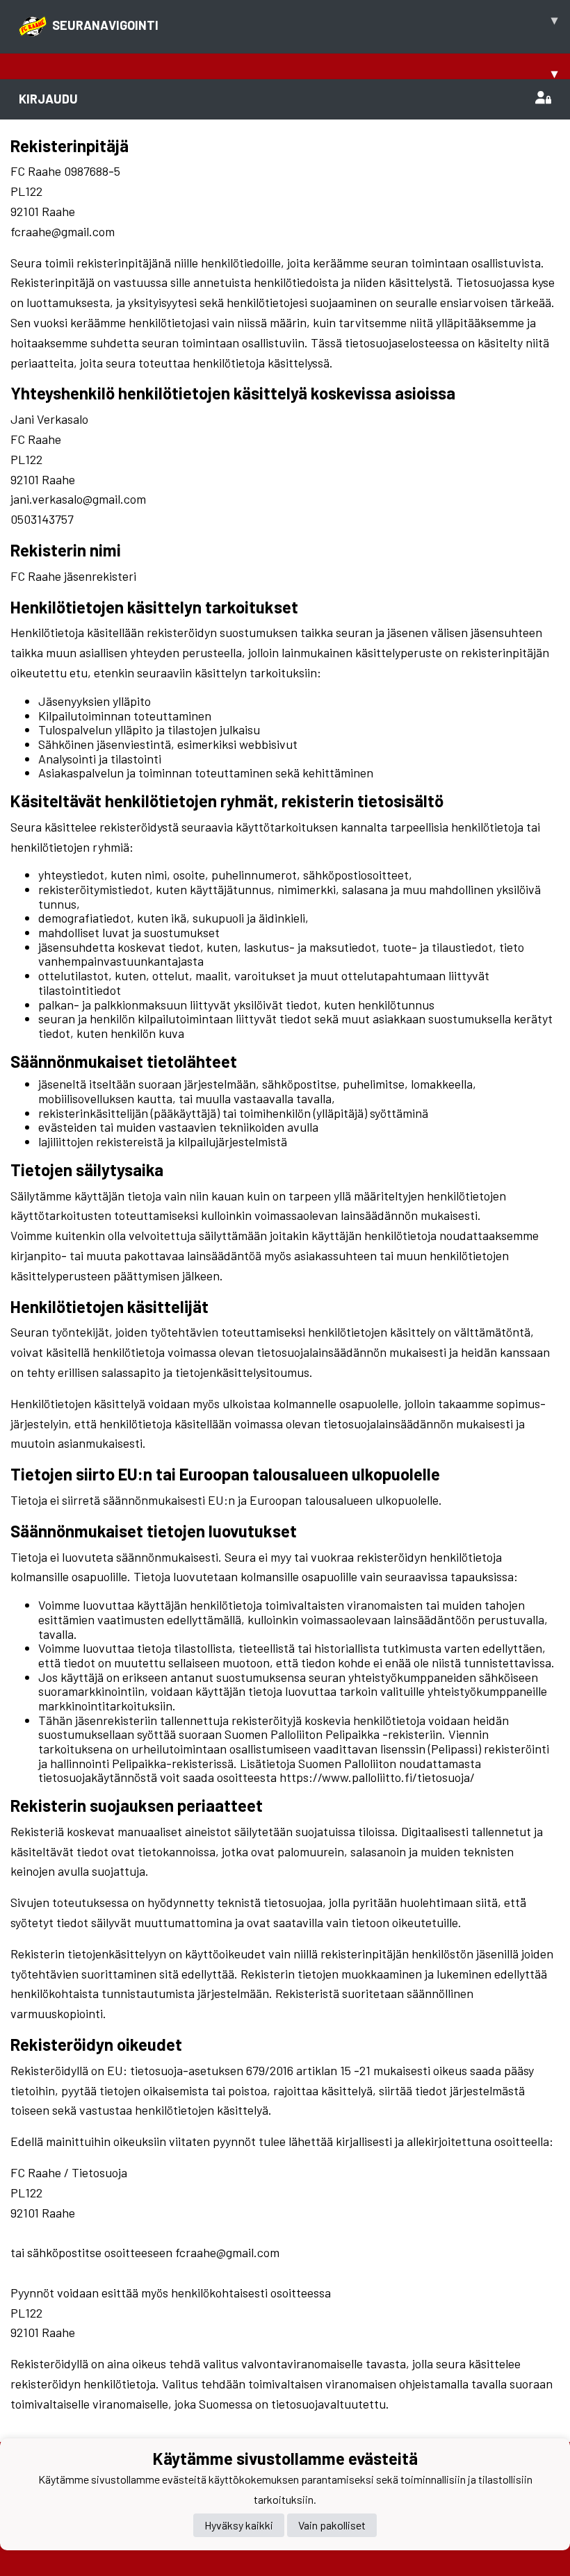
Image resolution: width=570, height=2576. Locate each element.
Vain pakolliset (332, 2525)
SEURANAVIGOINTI (305, 22)
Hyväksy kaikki (239, 2525)
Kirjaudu (48, 99)
